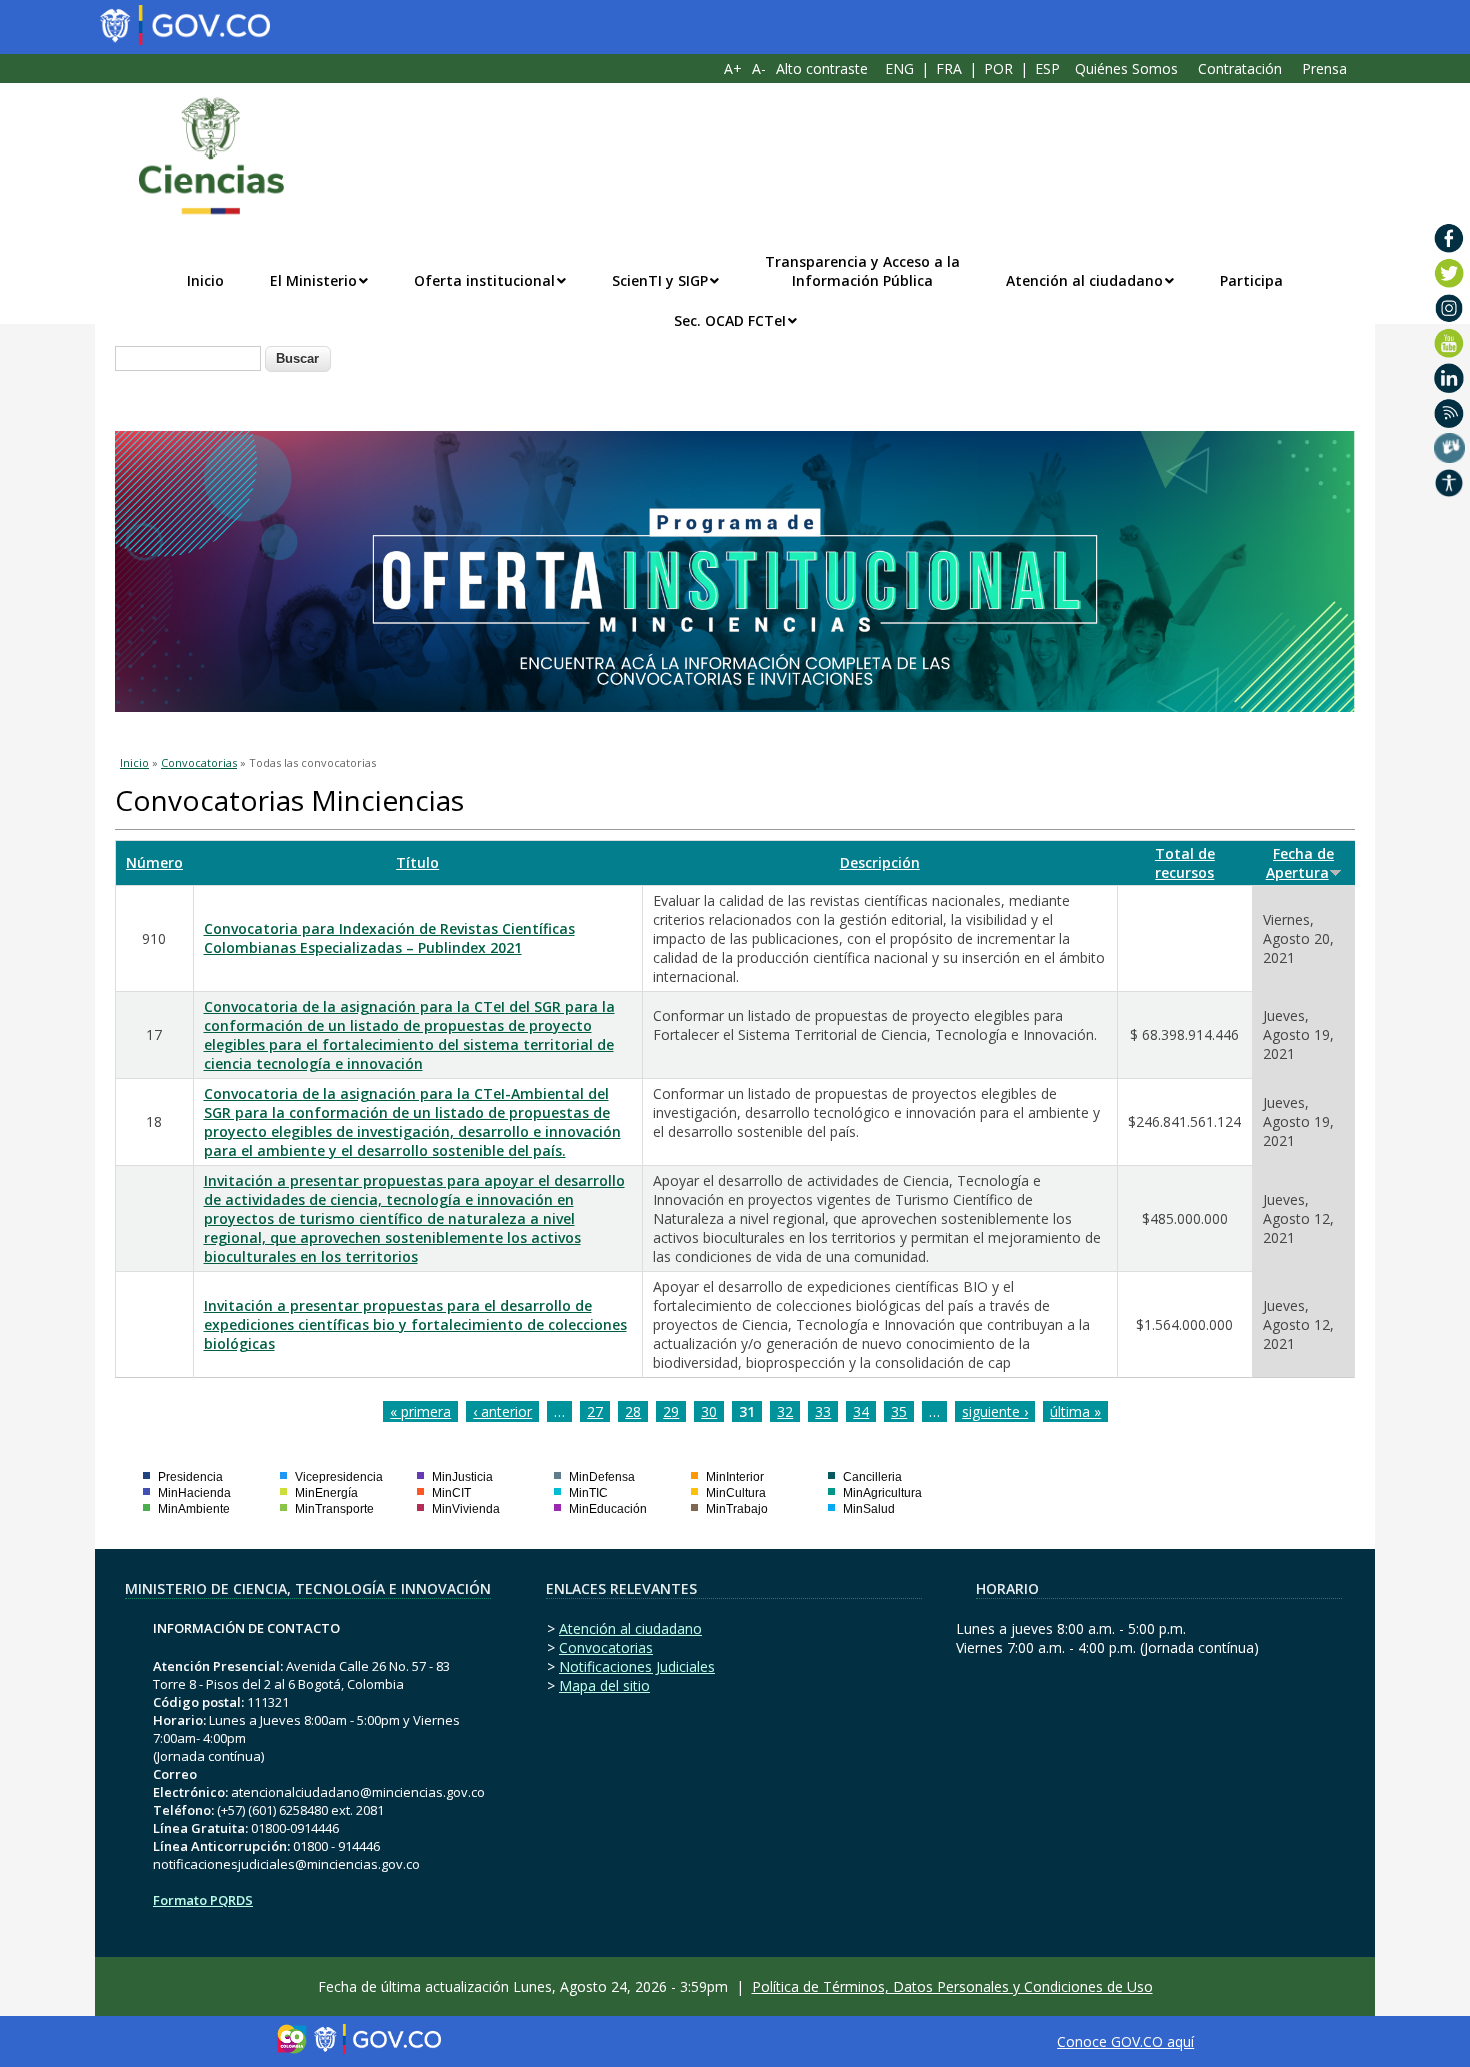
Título (417, 862)
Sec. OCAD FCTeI (730, 320)
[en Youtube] (1449, 343)
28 (633, 1411)
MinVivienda (466, 1509)
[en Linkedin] (1449, 378)
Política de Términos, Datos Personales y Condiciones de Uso (952, 1986)
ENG (899, 68)
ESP (1047, 68)
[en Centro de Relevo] (1449, 448)
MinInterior (735, 1477)
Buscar (297, 358)
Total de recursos (1185, 863)
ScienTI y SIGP (660, 280)
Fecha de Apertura (1300, 863)
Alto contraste (822, 68)
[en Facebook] (1449, 238)
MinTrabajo (737, 1509)
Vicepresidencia (339, 1477)
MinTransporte (334, 1509)
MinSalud (869, 1509)
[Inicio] (201, 156)
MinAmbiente (194, 1509)
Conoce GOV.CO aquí (1125, 2041)
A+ (733, 68)
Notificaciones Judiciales (637, 1666)
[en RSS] (1449, 413)
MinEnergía (326, 1493)
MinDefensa (602, 1477)
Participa (1251, 280)
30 (709, 1411)
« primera (420, 1411)
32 (785, 1411)
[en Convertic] (1449, 483)
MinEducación (608, 1509)
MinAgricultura (882, 1493)
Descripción (880, 862)
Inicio (205, 280)
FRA (949, 68)
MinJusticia (462, 1477)
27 (595, 1411)
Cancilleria (872, 1477)
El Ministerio (313, 280)
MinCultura (736, 1493)
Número (154, 862)
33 (823, 1411)
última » (1075, 1411)
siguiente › (995, 1411)
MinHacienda (194, 1493)
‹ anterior (502, 1411)
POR (998, 68)
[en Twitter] (1449, 273)
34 (861, 1411)
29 (671, 1411)
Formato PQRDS (203, 1900)
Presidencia (190, 1477)
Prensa (1324, 68)
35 (899, 1411)
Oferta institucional (484, 280)
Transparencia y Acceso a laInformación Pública (862, 271)
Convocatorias (199, 762)
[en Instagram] (1449, 308)
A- (759, 68)
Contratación (1240, 68)
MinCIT (451, 1493)
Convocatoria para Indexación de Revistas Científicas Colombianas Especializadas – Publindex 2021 (389, 938)
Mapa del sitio (604, 1685)
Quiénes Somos (1126, 68)
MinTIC (588, 1493)
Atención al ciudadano (1084, 280)
